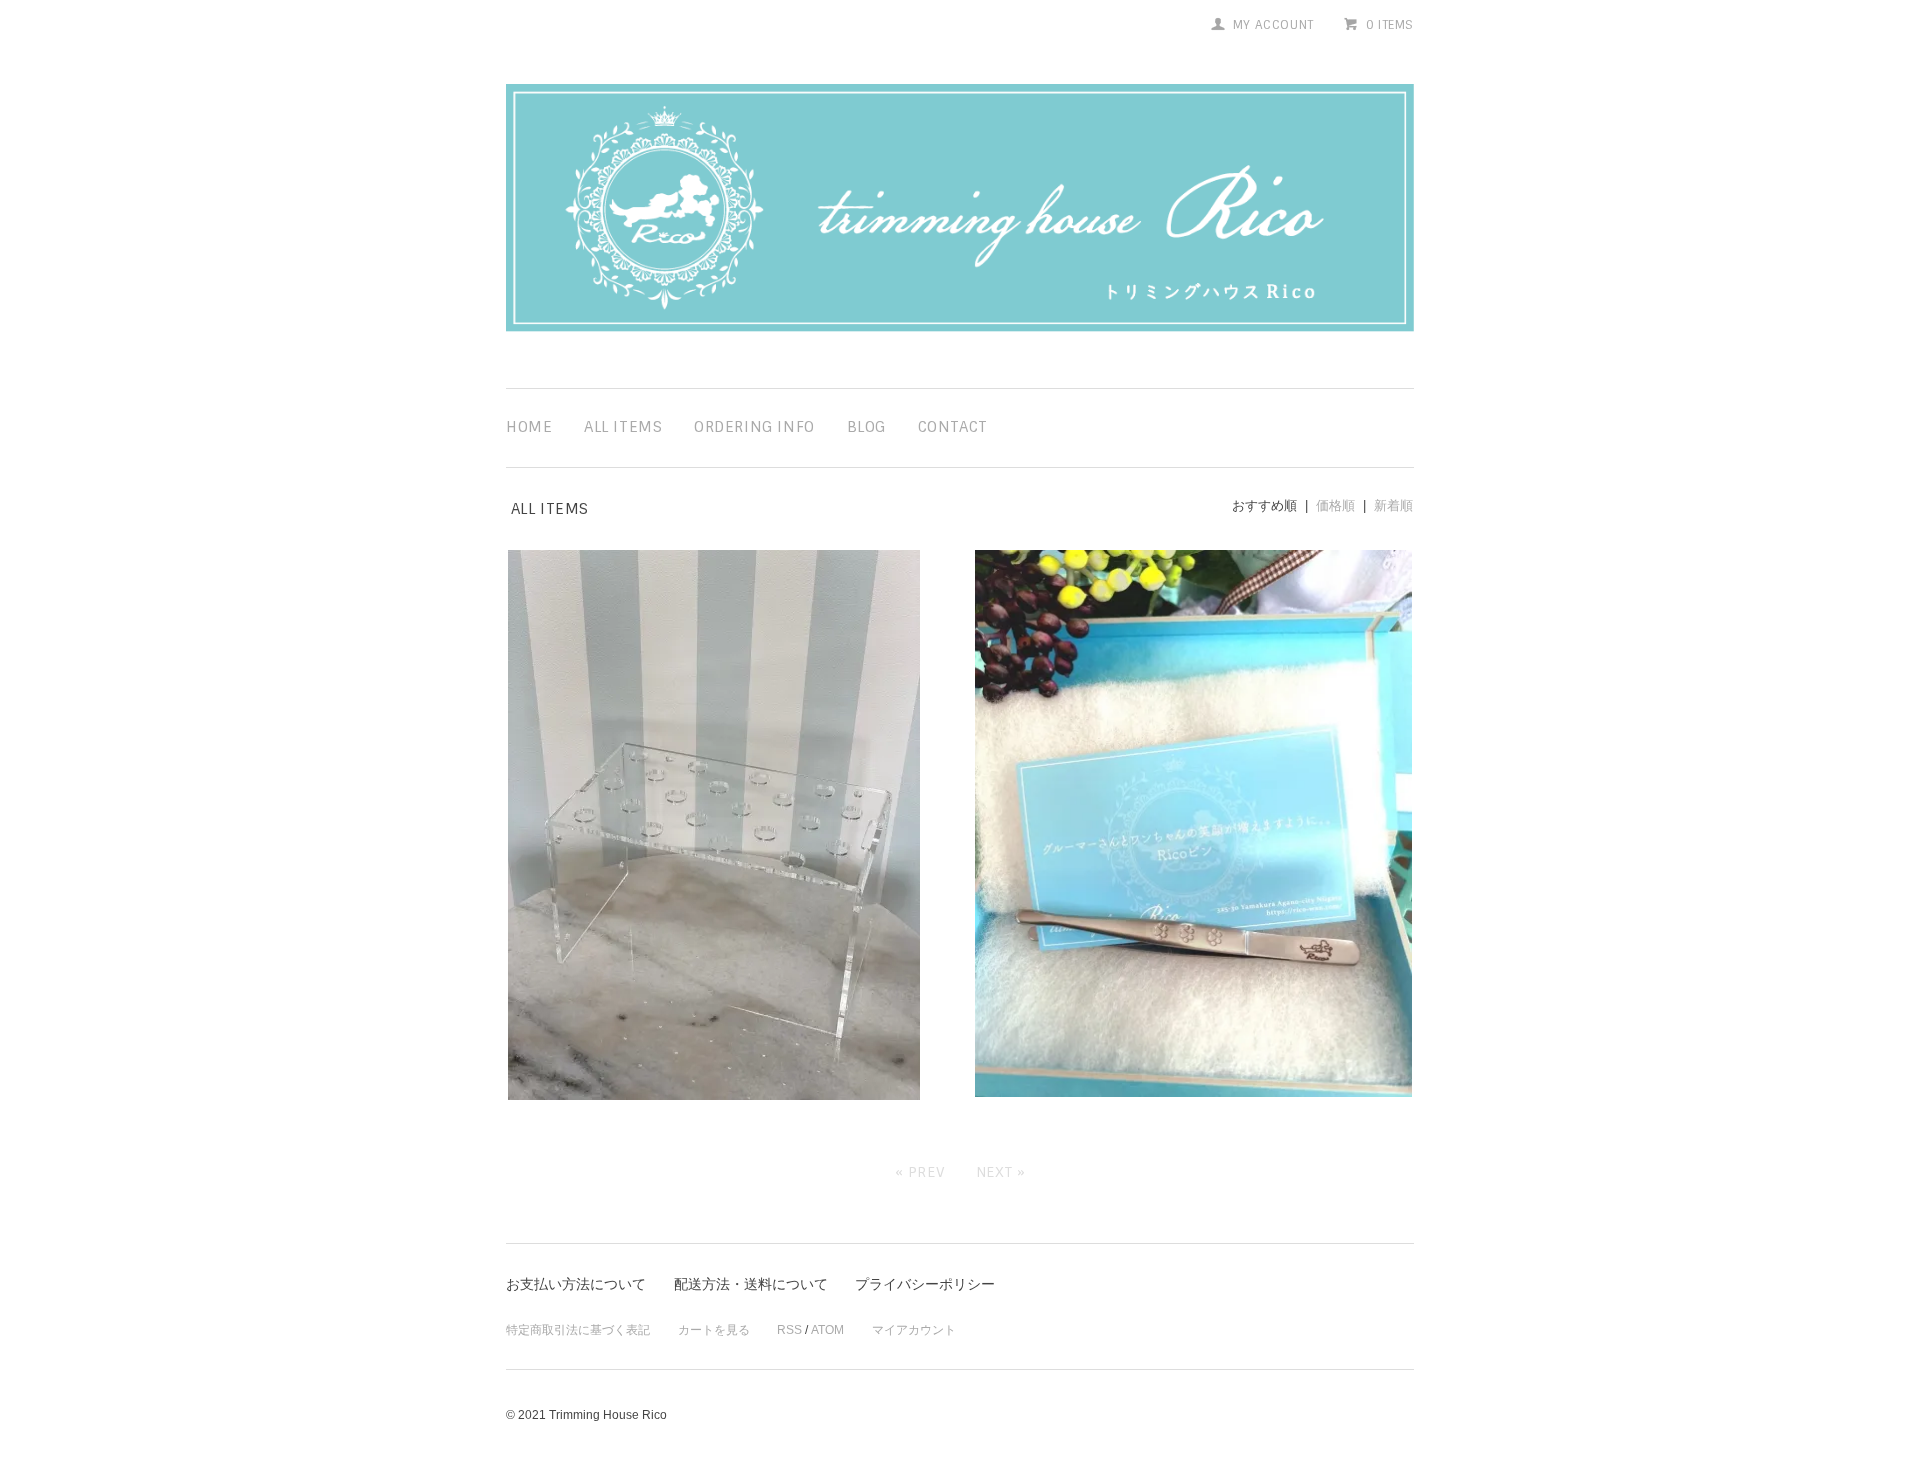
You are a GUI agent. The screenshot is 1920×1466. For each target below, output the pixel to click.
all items (623, 427)
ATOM (827, 1330)
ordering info (754, 427)
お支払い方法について (576, 1284)
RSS (789, 1330)
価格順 (1335, 505)
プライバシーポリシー (925, 1284)
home (529, 427)
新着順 (1393, 505)
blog (866, 427)
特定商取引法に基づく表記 (578, 1330)
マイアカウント (914, 1330)
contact (953, 427)
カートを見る (714, 1330)
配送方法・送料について (751, 1284)
